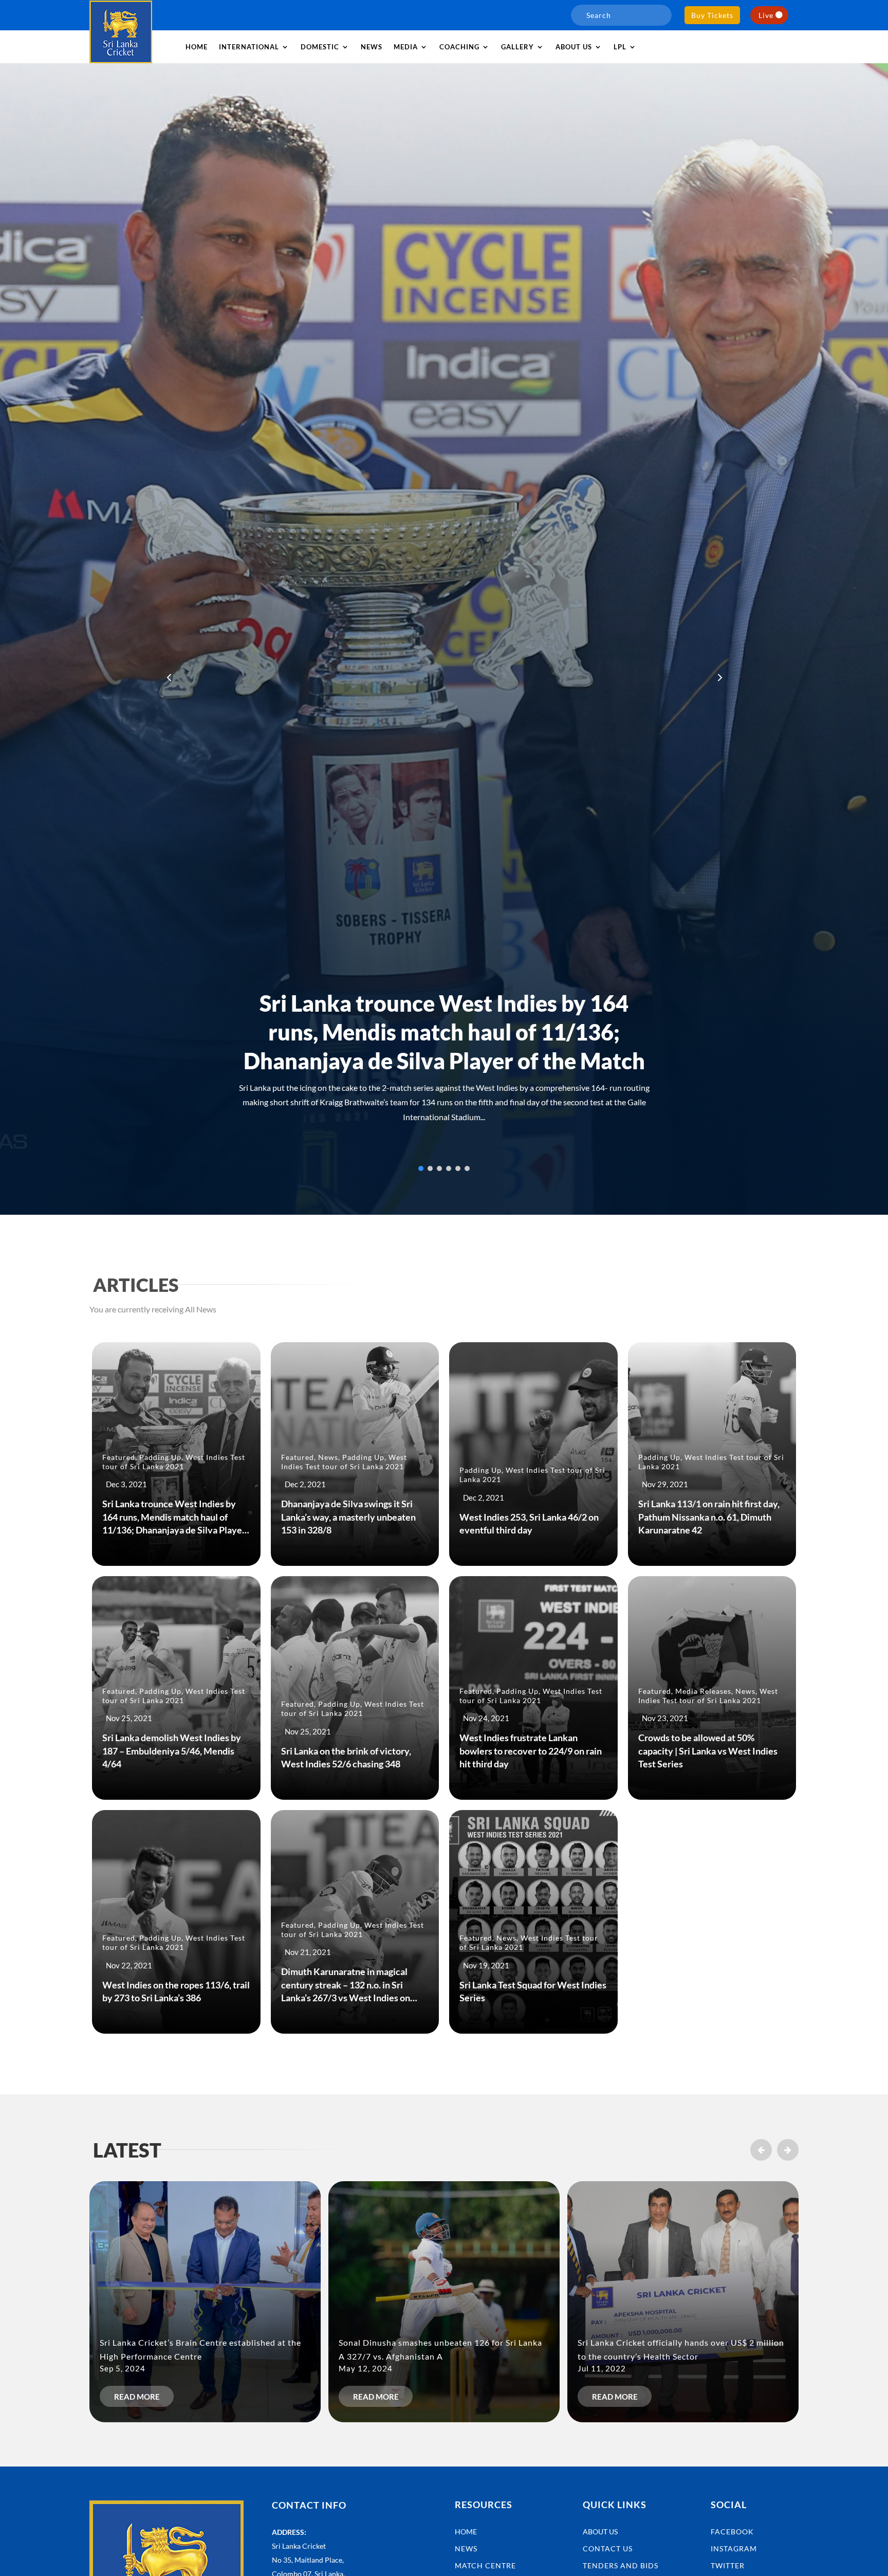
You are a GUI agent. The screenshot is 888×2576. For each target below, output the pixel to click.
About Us (600, 2532)
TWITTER (728, 2565)
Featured (119, 1457)
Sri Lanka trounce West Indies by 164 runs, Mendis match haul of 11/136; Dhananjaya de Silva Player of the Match (444, 1032)
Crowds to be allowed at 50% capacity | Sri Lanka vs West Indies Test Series (708, 1750)
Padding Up (160, 1457)
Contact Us (608, 2548)
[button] (719, 677)
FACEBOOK (732, 2532)
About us (574, 47)
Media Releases (703, 1691)
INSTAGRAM (734, 2548)
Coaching (459, 47)
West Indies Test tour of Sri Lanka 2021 (174, 1462)
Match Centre (485, 2565)
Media (406, 47)
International (249, 47)
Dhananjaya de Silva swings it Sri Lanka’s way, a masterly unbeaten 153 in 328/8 (348, 1517)
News (372, 47)
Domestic (320, 47)
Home (197, 47)
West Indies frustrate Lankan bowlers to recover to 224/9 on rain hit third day (531, 1750)
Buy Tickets (712, 15)
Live (766, 15)
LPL (620, 47)
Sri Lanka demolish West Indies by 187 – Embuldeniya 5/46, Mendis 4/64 (172, 1750)
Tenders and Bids (621, 2565)
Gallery (517, 47)
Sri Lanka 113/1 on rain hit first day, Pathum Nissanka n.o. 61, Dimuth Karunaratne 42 (709, 1517)
